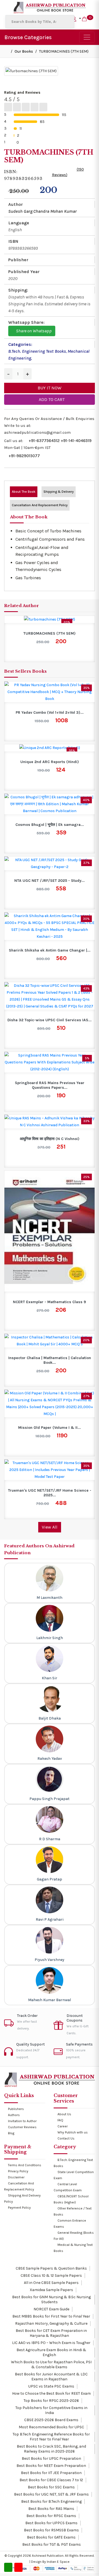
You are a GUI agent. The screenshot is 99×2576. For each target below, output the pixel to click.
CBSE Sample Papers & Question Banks (51, 2268)
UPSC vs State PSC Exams (51, 2386)
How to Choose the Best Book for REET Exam (51, 2393)
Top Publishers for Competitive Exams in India (51, 2410)
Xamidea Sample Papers (51, 2290)
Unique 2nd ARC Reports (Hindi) (50, 762)
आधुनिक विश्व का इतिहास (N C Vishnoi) (50, 1139)
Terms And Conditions (25, 2165)
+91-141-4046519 (76, 441)
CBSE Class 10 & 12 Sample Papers (51, 2275)
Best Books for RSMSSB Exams (51, 2530)
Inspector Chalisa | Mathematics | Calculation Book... (50, 1360)
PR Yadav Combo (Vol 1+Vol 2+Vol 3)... (50, 713)
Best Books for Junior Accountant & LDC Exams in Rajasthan (51, 2377)
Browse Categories (28, 37)
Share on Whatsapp (33, 331)
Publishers (16, 2109)
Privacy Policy (18, 2171)
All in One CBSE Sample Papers (51, 2283)
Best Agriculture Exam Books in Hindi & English (51, 2352)
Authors (14, 2115)
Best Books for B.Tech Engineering (51, 2501)
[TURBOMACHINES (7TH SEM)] (50, 619)
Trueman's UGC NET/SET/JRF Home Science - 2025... (50, 1493)
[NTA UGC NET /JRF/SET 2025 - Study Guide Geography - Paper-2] (50, 863)
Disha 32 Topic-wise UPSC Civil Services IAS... (50, 1020)
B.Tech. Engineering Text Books (37, 351)
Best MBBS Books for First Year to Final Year (51, 2316)
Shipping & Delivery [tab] (59, 492)
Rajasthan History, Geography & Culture (51, 2323)
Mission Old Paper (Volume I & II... (50, 1428)
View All (50, 1527)
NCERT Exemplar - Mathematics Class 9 (50, 1302)
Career (63, 2126)
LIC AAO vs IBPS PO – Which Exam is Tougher (51, 2343)
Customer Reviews (22, 2127)
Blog (11, 2133)
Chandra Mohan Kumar (55, 211)
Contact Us (66, 2138)
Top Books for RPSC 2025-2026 (51, 2401)
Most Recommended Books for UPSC (51, 2427)
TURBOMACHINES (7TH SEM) (50, 634)
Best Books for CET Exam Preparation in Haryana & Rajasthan (51, 2333)
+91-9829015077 (24, 456)
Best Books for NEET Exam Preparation (51, 2466)
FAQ (60, 2120)
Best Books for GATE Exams (51, 2537)
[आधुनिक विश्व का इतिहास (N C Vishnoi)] (50, 1121)
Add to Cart (51, 399)
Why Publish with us (73, 2132)
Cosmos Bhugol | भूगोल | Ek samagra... (50, 825)
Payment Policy (19, 2208)
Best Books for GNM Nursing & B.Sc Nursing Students (51, 2299)
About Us (64, 2114)
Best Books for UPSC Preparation (51, 2458)
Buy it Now (50, 388)
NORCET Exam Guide (51, 2309)
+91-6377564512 (44, 441)
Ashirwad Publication (48, 2556)
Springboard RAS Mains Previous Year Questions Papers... (50, 1085)
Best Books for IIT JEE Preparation (51, 2473)
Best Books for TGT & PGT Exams (51, 2544)
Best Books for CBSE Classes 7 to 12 (51, 2480)
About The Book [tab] (24, 492)
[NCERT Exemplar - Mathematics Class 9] (50, 1231)
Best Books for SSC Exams (51, 2487)
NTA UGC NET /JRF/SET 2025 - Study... (50, 881)
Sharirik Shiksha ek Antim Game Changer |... (50, 950)
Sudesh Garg (20, 211)
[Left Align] (8, 107)
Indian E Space (58, 2562)
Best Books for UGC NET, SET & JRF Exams (51, 2494)
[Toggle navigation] (87, 37)
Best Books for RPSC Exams (51, 2516)
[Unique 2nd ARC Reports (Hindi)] (50, 748)
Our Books (24, 51)
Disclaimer (16, 2177)
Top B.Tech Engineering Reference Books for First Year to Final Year (51, 2437)
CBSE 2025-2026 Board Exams (51, 2420)
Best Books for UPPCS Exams (51, 2523)
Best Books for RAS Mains (51, 2509)
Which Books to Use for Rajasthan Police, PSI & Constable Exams (51, 2365)
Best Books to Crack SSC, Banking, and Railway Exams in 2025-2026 (51, 2449)
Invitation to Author (22, 2121)
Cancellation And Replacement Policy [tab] (40, 505)
